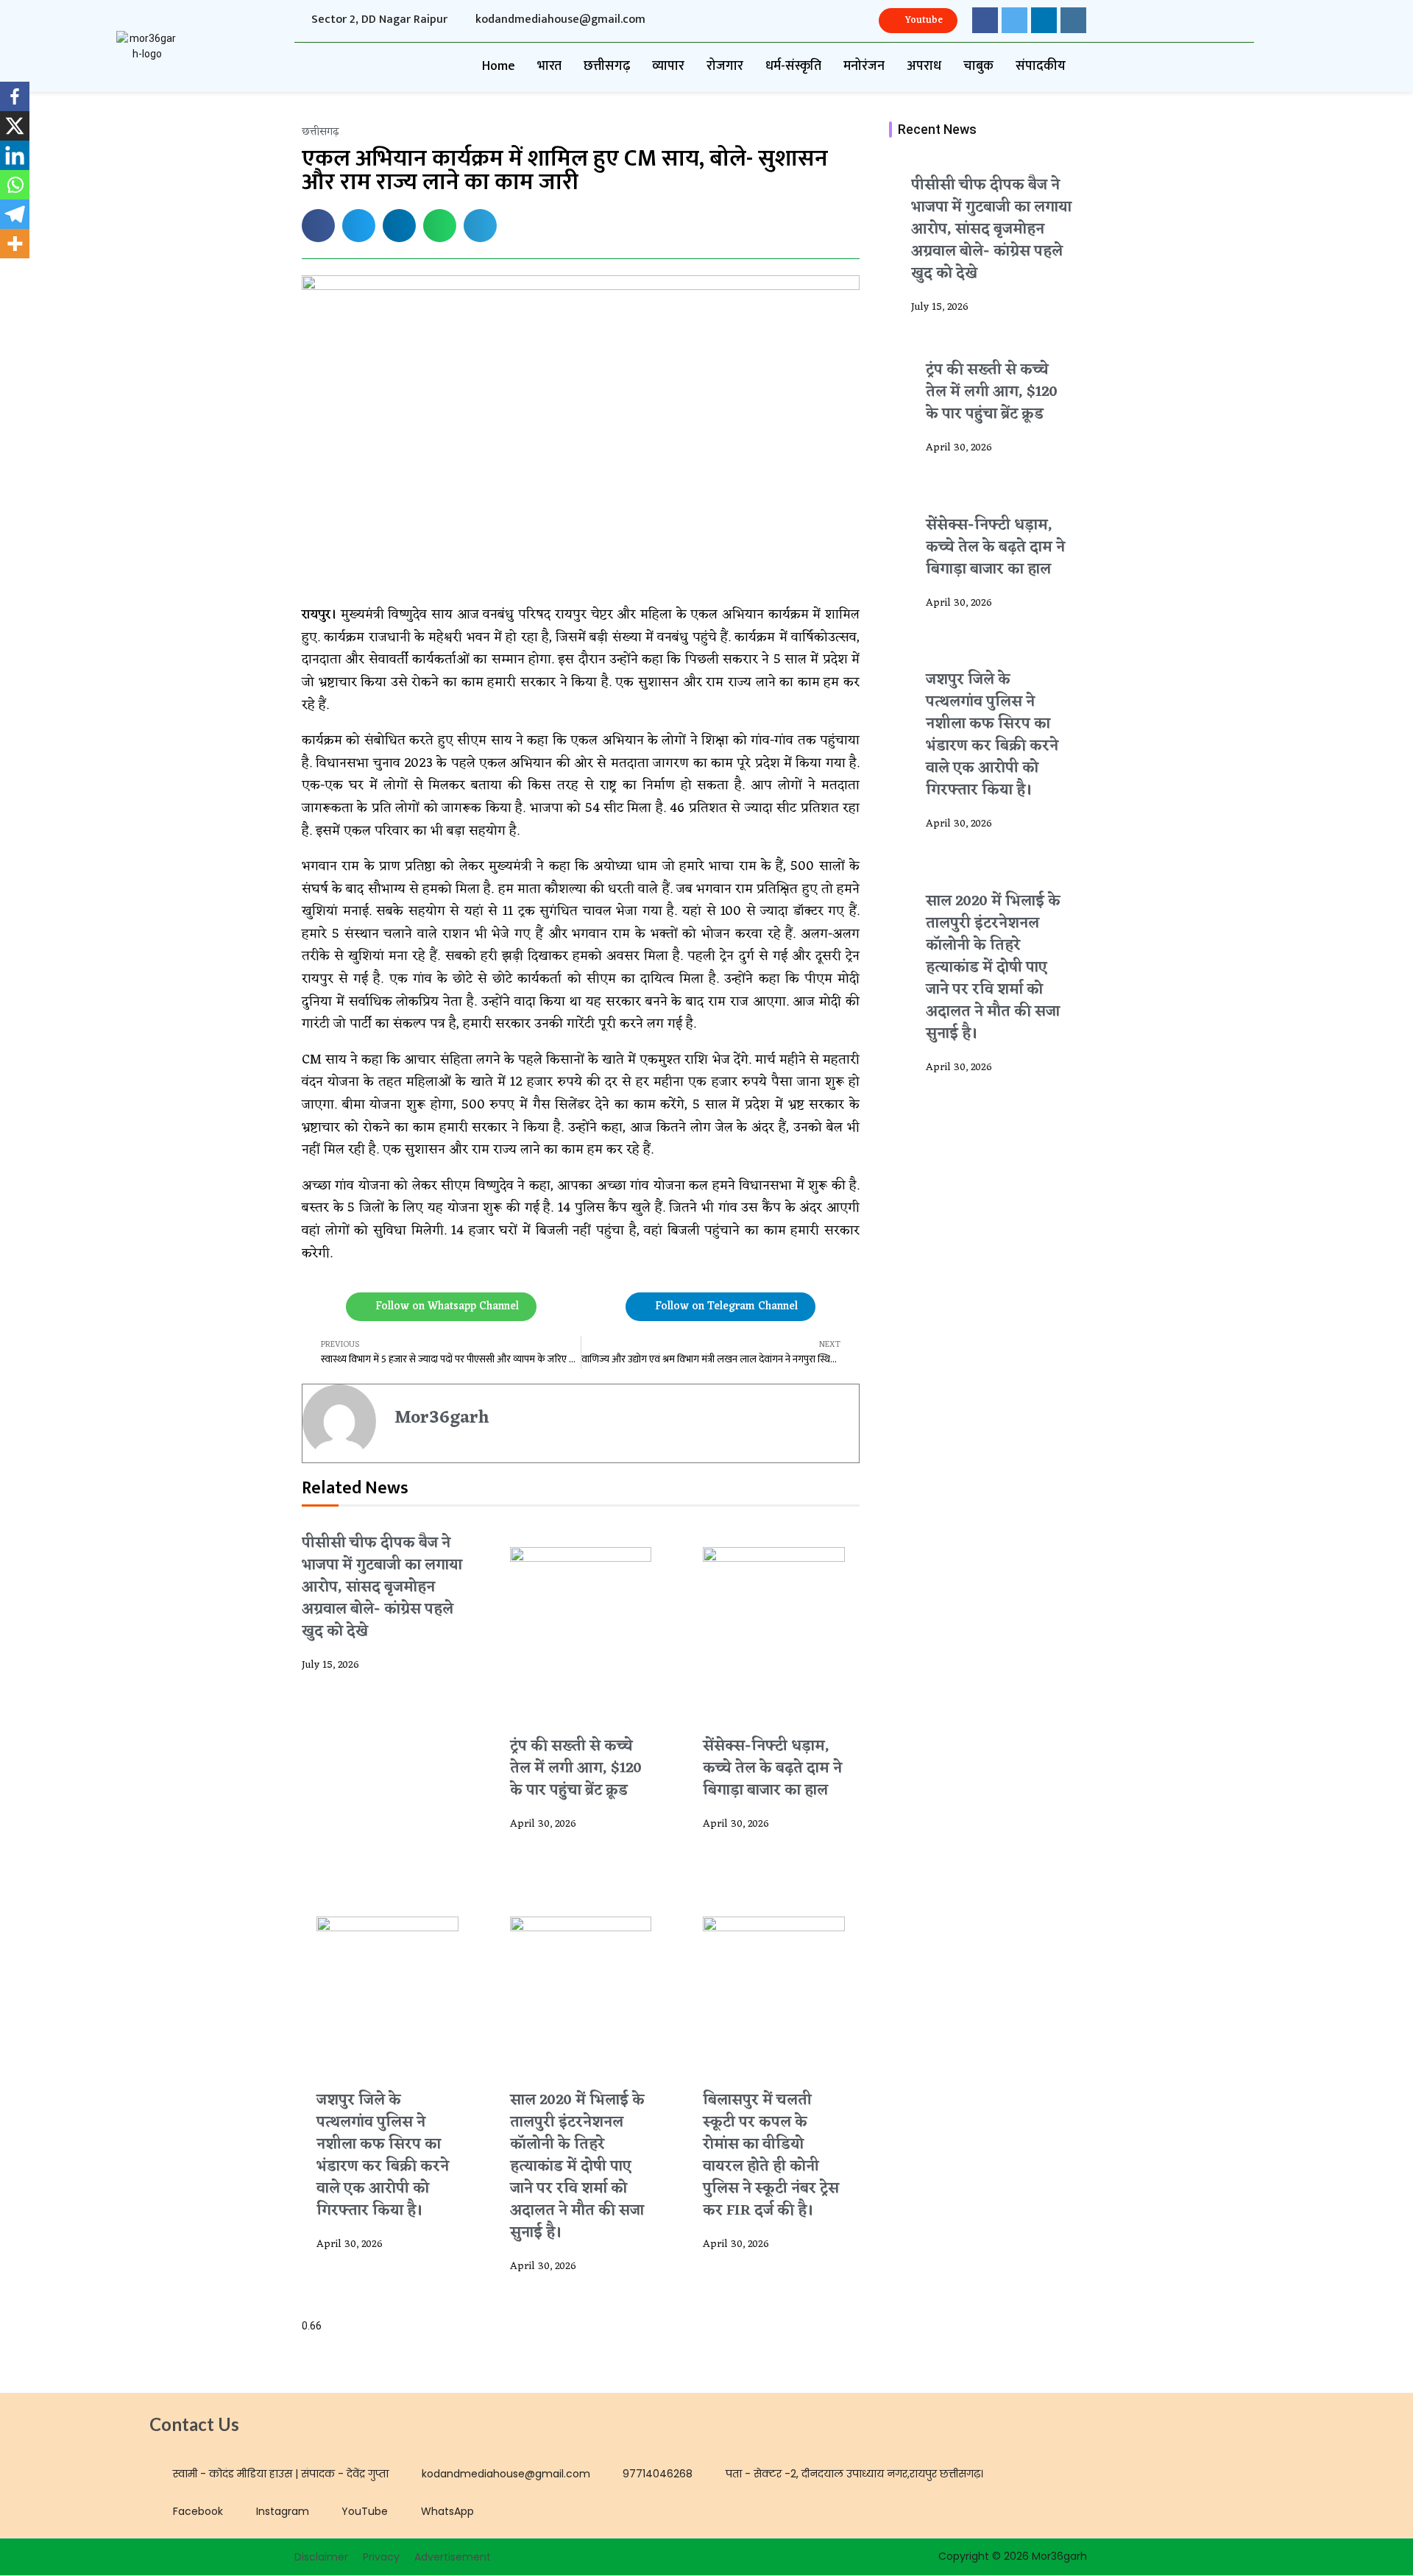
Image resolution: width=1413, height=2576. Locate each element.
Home (499, 66)
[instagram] (1073, 20)
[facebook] (985, 20)
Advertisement (453, 2557)
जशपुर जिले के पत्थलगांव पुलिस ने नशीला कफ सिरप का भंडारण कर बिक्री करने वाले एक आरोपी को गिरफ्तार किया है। (383, 2156)
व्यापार (668, 66)
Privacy (381, 2557)
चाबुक (978, 66)
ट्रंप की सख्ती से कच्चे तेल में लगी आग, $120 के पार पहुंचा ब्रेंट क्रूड (576, 1769)
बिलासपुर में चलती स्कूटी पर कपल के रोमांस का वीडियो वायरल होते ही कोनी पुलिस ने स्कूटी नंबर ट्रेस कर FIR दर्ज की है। (771, 2156)
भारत (549, 66)
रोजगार (725, 66)
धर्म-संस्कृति (793, 66)
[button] (318, 226)
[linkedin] (1044, 20)
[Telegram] (15, 214)
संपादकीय (1041, 66)
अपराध (924, 66)
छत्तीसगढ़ (607, 66)
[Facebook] (15, 96)
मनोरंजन (864, 66)
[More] (15, 244)
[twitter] (1014, 20)
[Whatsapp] (15, 185)
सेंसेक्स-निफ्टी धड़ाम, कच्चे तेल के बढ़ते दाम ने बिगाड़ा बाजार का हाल (772, 1769)
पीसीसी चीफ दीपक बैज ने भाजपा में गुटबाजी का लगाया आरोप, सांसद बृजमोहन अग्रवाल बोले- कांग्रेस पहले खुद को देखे (382, 1588)
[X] (15, 126)
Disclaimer (321, 2557)
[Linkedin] (15, 155)
